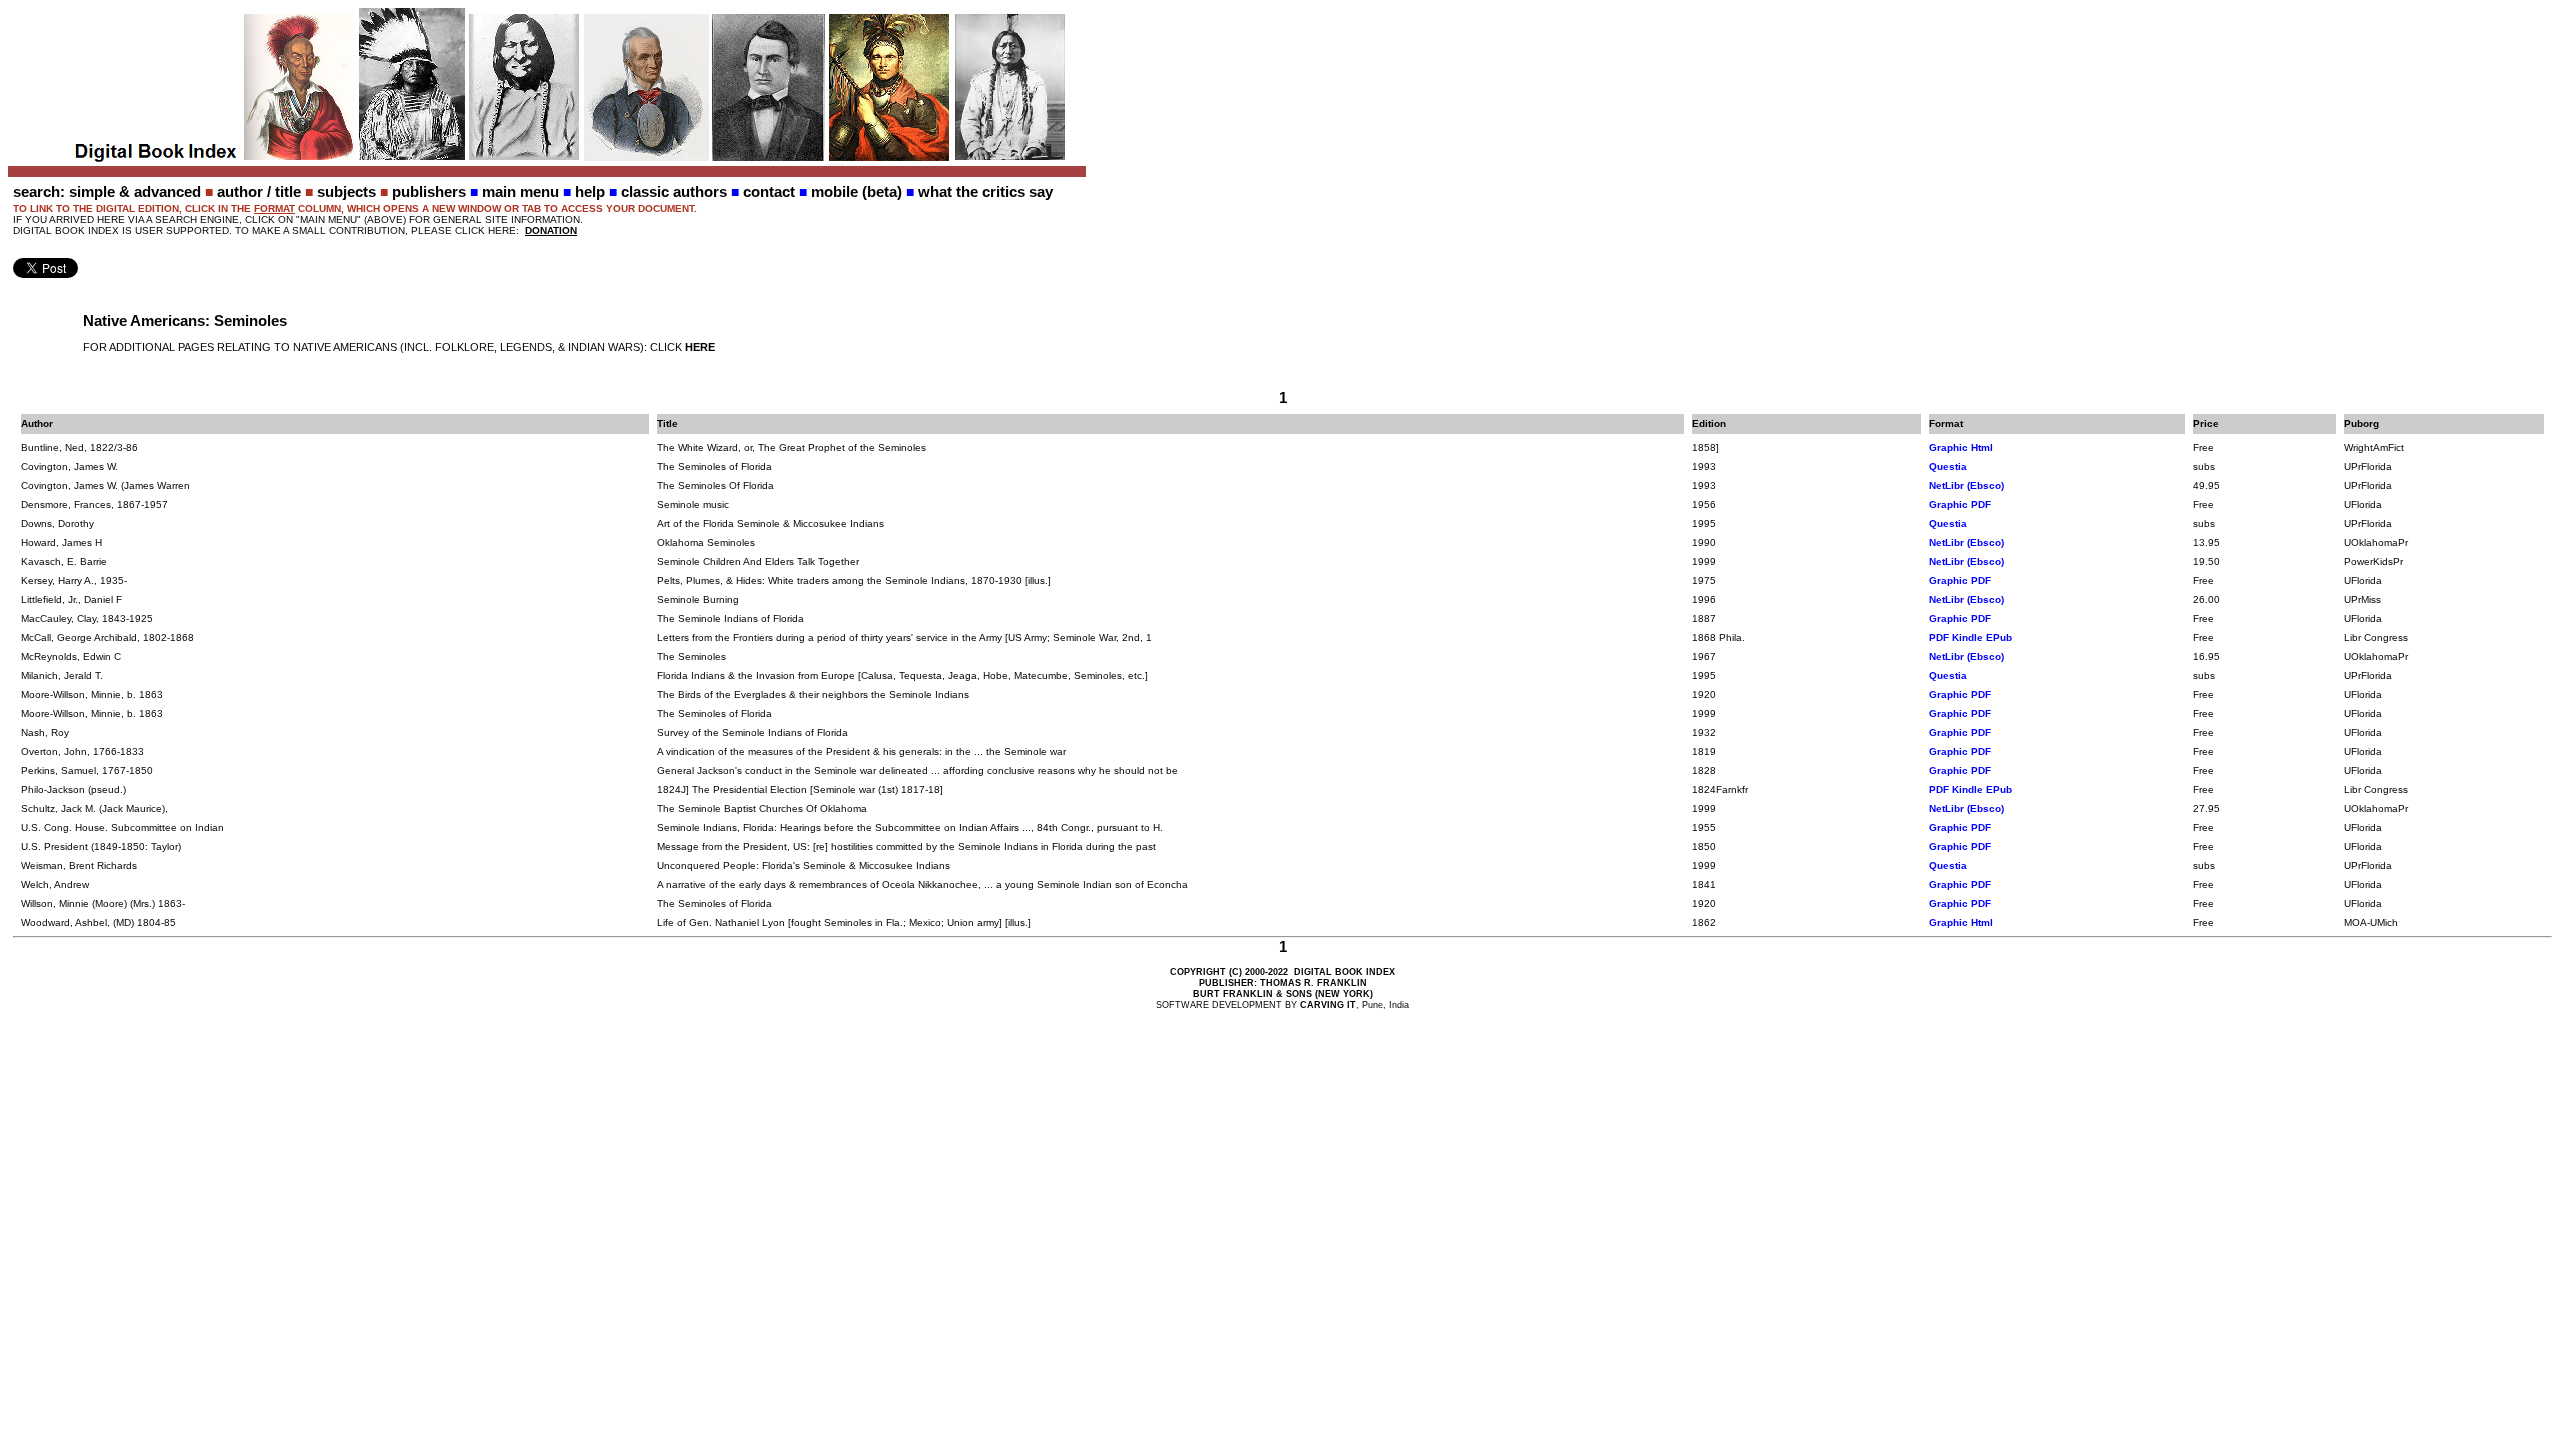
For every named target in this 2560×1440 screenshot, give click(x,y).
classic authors (674, 191)
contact (769, 191)
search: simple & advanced (107, 191)
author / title (259, 191)
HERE (700, 347)
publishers (429, 191)
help (590, 191)
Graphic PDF (1960, 504)
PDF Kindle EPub (1970, 637)
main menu (520, 191)
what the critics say (985, 191)
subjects (346, 191)
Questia (1948, 466)
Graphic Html (1961, 447)
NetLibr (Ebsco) (1966, 485)
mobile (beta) (856, 191)
